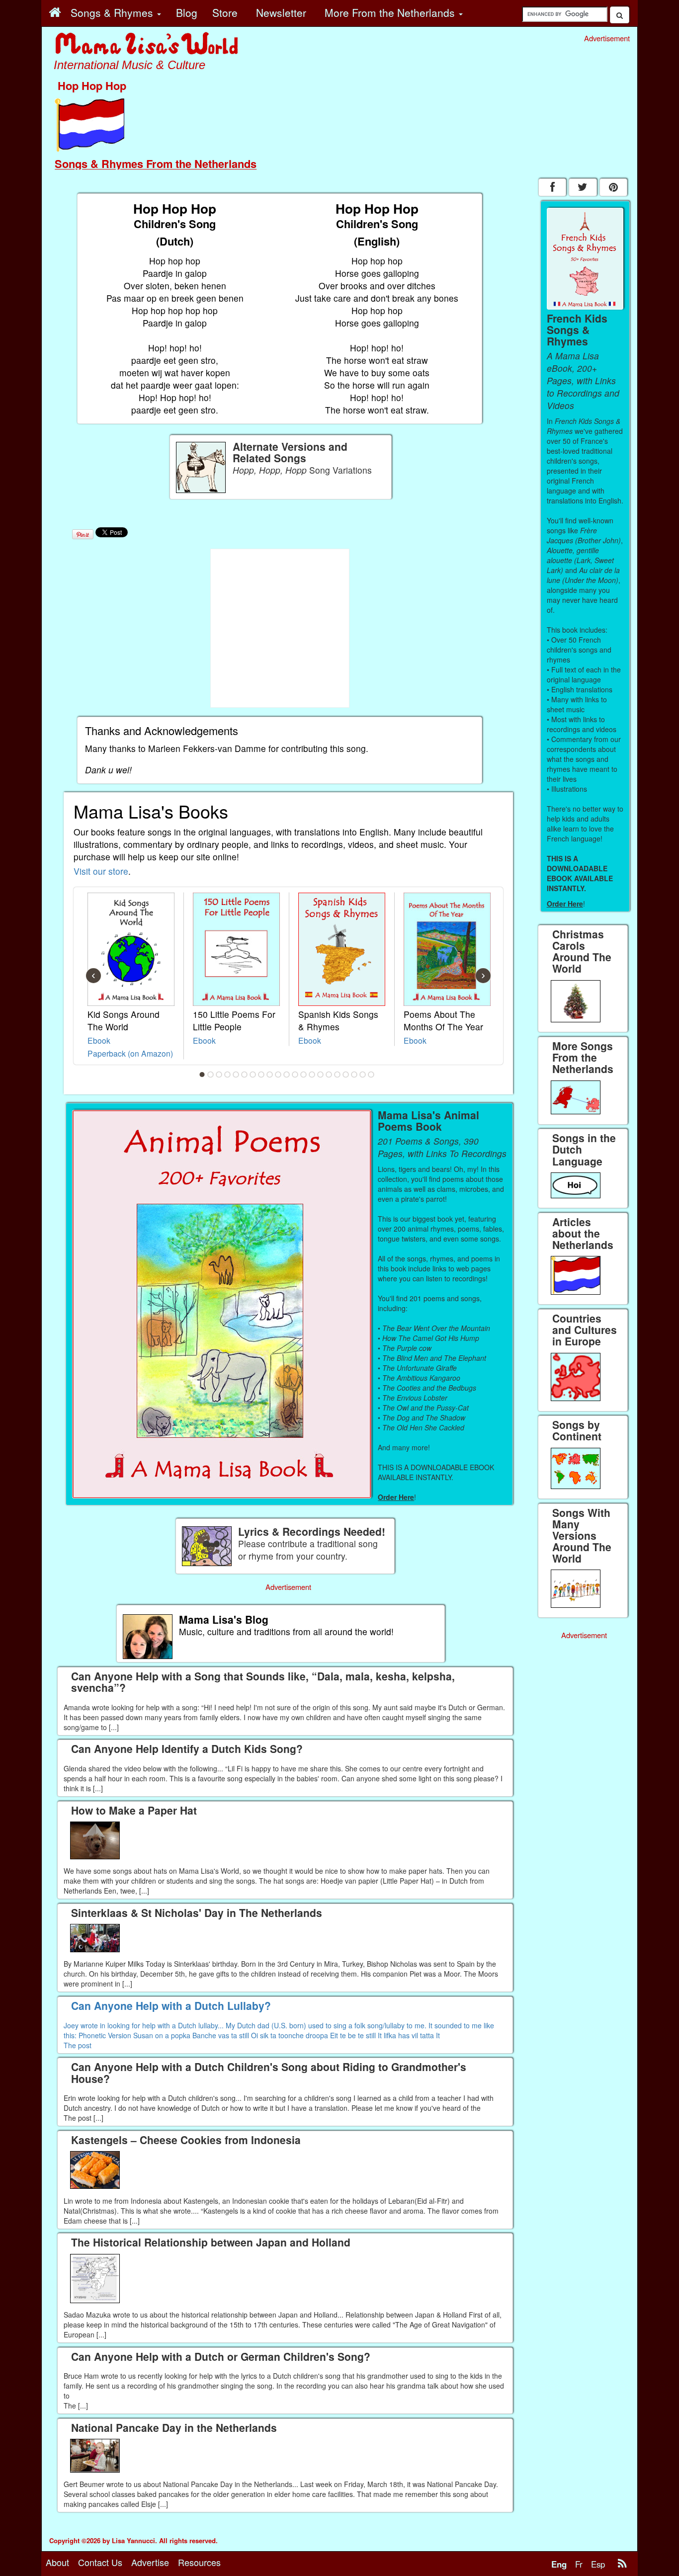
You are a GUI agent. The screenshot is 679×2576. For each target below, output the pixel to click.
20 (363, 1075)
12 (295, 1075)
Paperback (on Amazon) (130, 1053)
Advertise (150, 2562)
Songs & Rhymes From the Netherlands (156, 164)
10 (278, 1075)
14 (312, 1075)
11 (287, 1075)
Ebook (99, 1040)
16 (329, 1075)
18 (346, 1075)
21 (371, 1075)
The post (78, 2045)
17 (338, 1075)
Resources (199, 2562)
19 (354, 1075)
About (57, 2562)
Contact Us (100, 2562)
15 (321, 1075)
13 (304, 1075)
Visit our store (101, 871)
